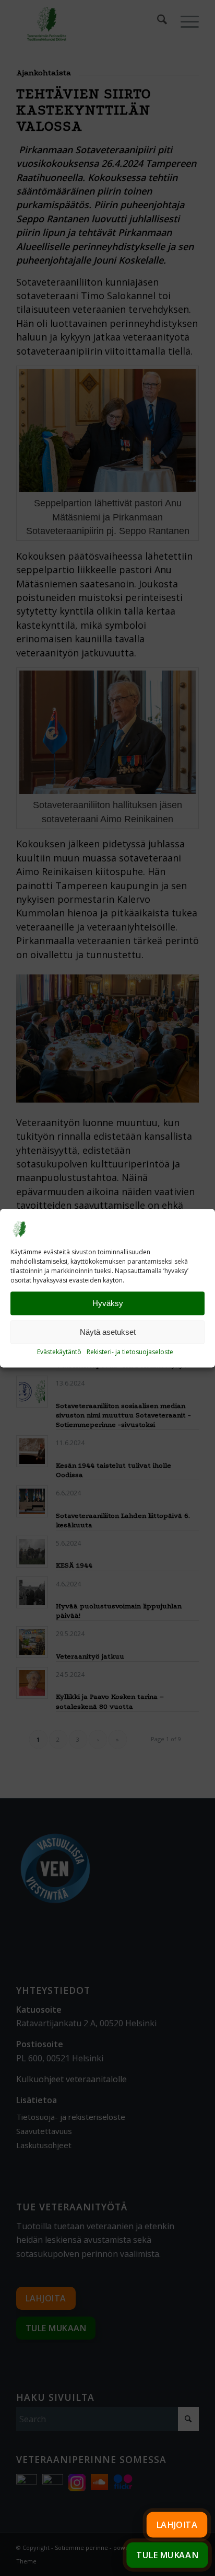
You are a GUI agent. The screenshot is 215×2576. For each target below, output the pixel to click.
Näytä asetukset (108, 1332)
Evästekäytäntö (59, 1352)
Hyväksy (108, 1303)
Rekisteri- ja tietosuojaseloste (130, 1352)
